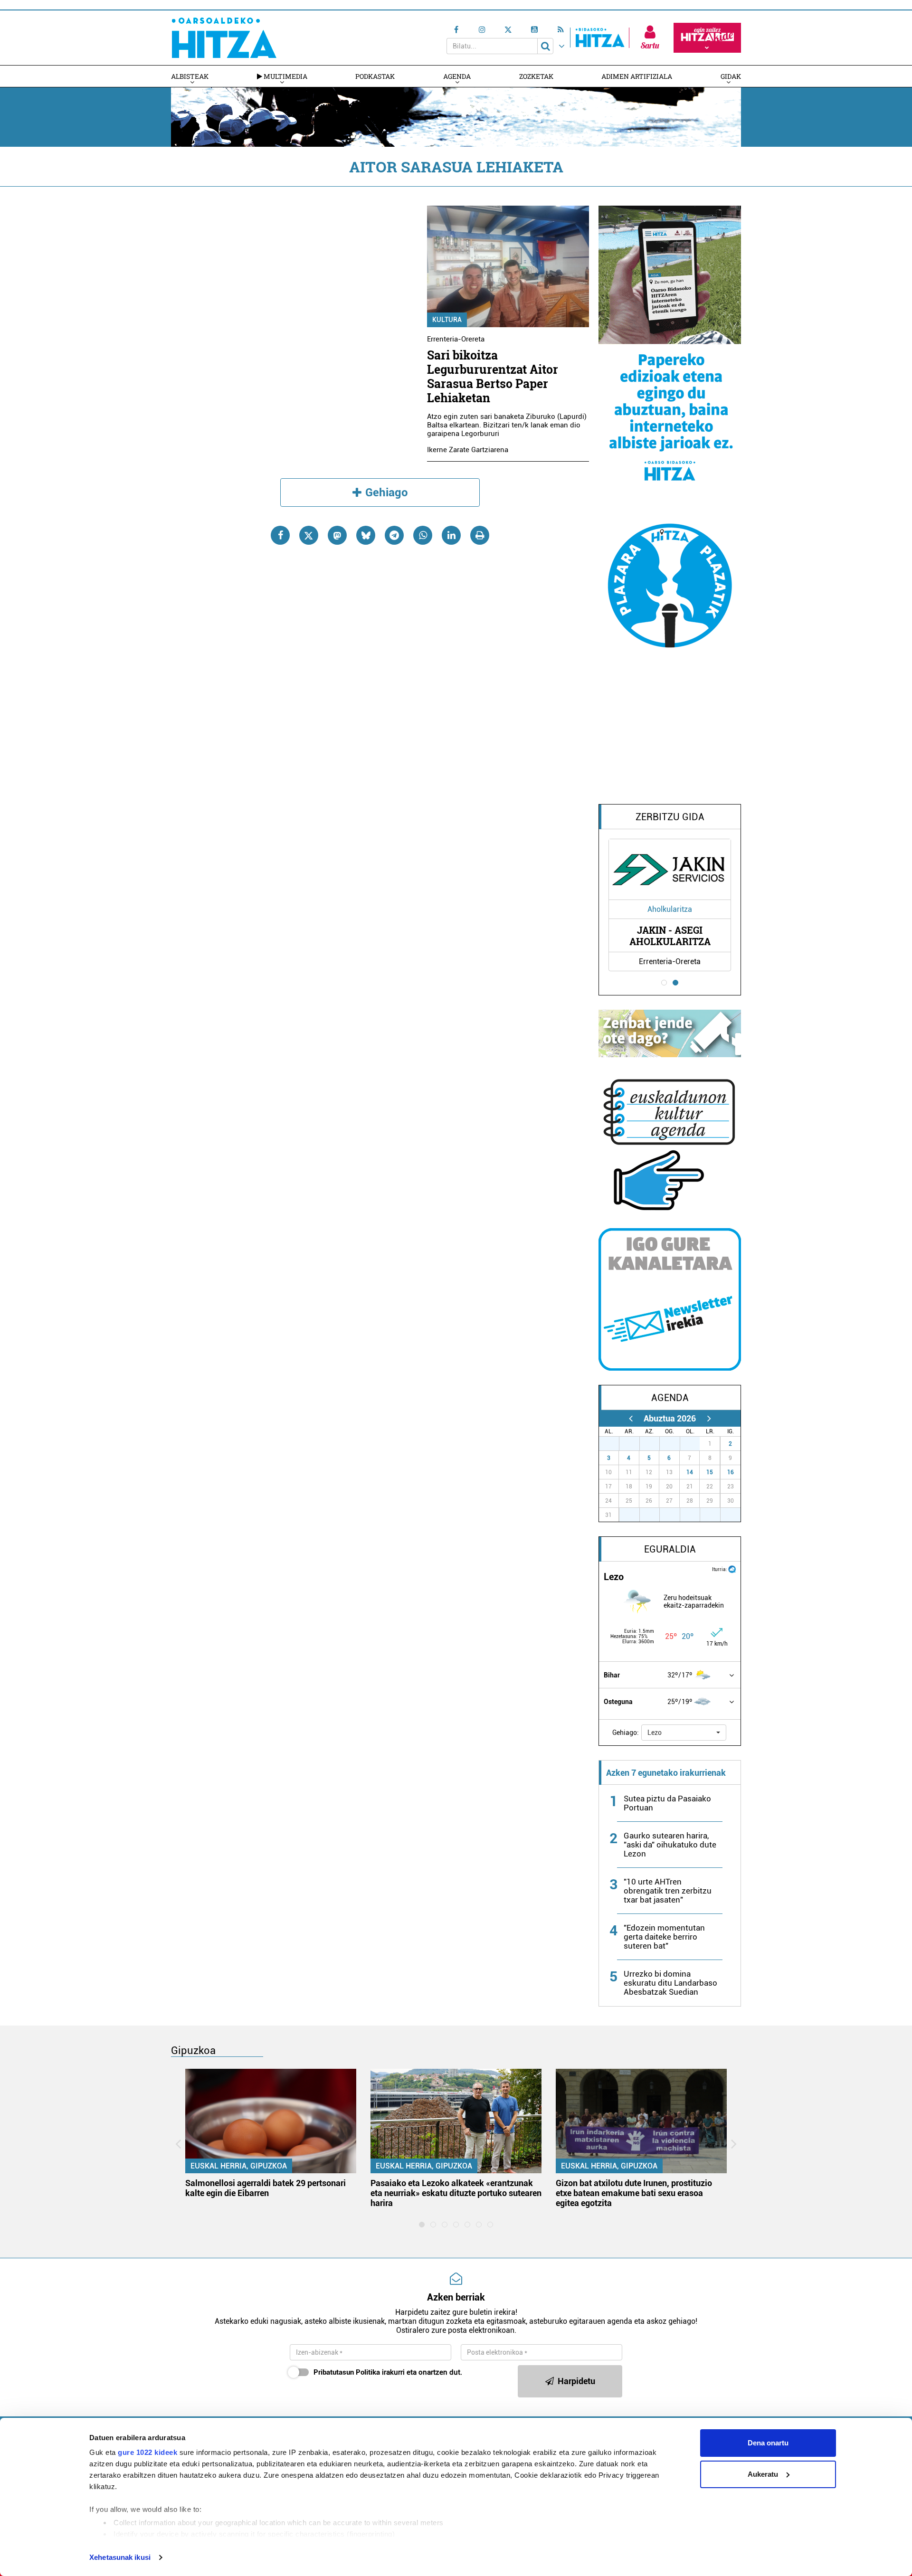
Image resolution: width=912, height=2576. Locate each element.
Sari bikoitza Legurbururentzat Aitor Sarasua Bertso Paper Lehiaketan (493, 376)
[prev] (631, 1418)
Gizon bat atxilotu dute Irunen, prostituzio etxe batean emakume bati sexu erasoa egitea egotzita (634, 2193)
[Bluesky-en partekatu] (366, 535)
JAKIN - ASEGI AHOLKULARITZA (670, 936)
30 (675, 1444)
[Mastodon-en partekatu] (337, 535)
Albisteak (190, 76)
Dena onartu (768, 2443)
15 (710, 1472)
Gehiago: (626, 1733)
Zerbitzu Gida (670, 817)
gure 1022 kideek (147, 2452)
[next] (709, 1418)
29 (655, 1444)
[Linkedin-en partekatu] (451, 535)
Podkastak (375, 76)
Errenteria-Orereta (456, 339)
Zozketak (536, 76)
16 (731, 1472)
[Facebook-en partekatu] (280, 535)
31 (695, 1444)
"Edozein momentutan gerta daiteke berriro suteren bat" (664, 1937)
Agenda (457, 76)
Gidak (731, 76)
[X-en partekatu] (309, 535)
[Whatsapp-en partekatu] (423, 535)
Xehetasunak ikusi (120, 2557)
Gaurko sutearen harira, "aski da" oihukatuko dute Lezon (670, 1845)
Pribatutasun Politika (347, 2372)
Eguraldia (670, 1549)
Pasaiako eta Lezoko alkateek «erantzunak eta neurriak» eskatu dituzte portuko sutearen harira (456, 2193)
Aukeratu (763, 2474)
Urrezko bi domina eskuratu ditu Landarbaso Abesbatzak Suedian (670, 1983)
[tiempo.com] (732, 1568)
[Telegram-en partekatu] (394, 535)
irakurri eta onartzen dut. (388, 2372)
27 (614, 1444)
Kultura (447, 320)
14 (690, 1472)
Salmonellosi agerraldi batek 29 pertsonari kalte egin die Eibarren (266, 2188)
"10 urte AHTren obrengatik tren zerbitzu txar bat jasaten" (668, 1891)
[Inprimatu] (480, 535)
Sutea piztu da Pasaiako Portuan (667, 1803)
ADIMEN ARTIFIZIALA (637, 76)
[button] (684, 1733)
